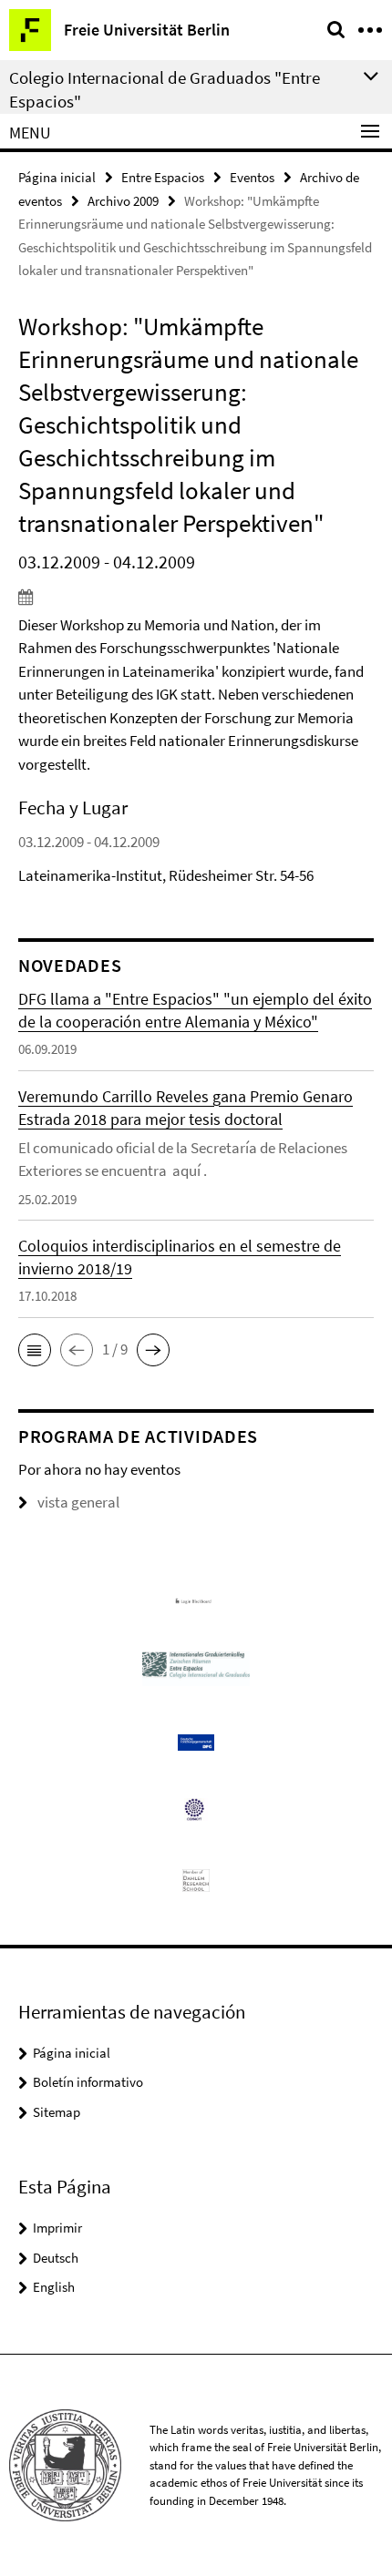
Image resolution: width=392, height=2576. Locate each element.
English (54, 2287)
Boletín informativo (88, 2082)
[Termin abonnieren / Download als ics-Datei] (196, 597)
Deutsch (56, 2258)
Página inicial (57, 177)
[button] (35, 1350)
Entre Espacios (163, 177)
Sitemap (57, 2112)
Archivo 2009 (123, 201)
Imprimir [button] (57, 2228)
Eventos (252, 177)
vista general (78, 1502)
